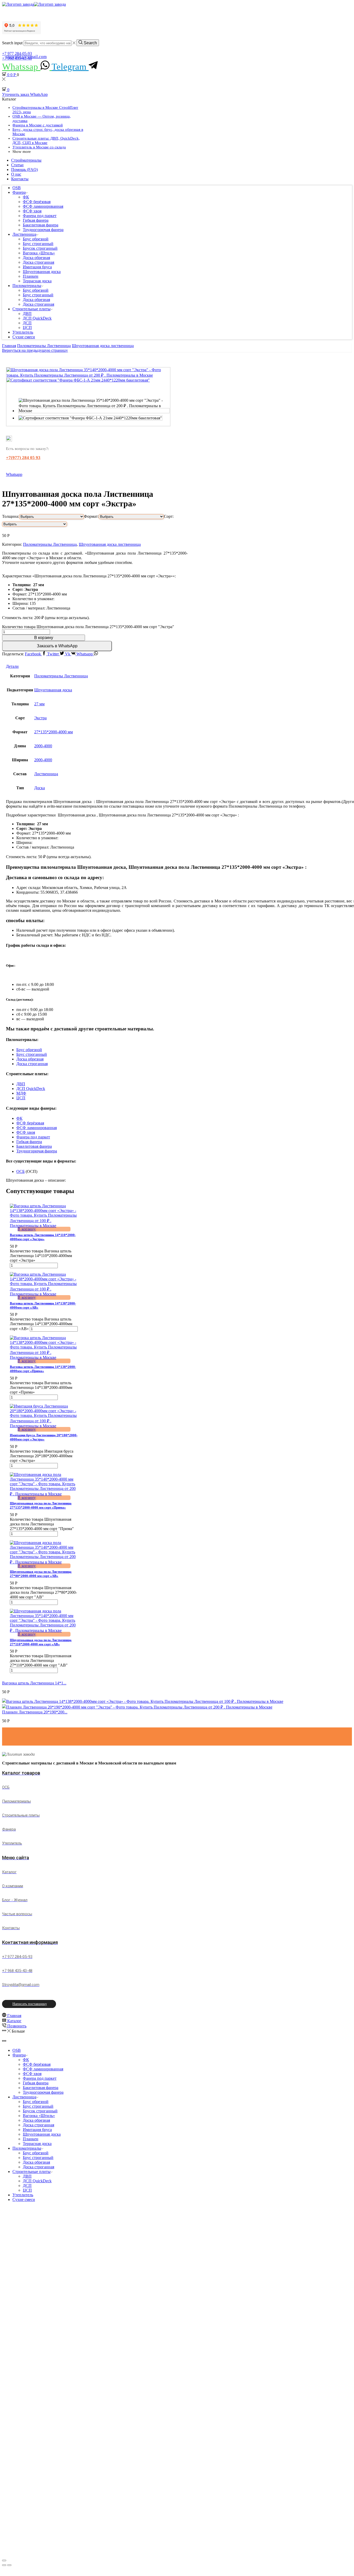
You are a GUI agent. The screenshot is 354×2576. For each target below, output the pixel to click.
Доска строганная (38, 262)
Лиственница (24, 234)
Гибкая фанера (36, 220)
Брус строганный (38, 244)
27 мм (39, 704)
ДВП (27, 314)
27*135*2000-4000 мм (54, 732)
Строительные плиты (31, 309)
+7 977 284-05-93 (17, 53)
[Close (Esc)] (4, 2560)
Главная (9, 346)
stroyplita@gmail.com (26, 57)
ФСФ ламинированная (43, 206)
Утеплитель (23, 332)
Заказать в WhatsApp (57, 646)
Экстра (40, 718)
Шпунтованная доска (42, 272)
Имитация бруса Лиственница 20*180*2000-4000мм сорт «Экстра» (44, 1437)
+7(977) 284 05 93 (23, 458)
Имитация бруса (37, 267)
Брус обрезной (36, 239)
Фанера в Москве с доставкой (38, 125)
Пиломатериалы (27, 286)
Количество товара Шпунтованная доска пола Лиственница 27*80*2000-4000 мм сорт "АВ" (43, 1592)
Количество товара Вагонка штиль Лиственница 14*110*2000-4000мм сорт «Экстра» (41, 1256)
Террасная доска (37, 281)
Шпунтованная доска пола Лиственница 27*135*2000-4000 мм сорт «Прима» (41, 1505)
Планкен (31, 276)
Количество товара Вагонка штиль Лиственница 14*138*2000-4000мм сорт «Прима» (41, 1387)
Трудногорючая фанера (43, 230)
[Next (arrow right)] (9, 2565)
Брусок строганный (40, 248)
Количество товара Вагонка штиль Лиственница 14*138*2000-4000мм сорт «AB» (41, 1324)
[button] (57, 646)
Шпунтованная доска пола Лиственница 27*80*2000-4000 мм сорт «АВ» (41, 1574)
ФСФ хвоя (32, 211)
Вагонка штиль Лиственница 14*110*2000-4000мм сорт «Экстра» (43, 1237)
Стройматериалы (26, 160)
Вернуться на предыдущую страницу (35, 350)
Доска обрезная (36, 258)
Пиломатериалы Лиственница (44, 346)
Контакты (20, 179)
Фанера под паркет (40, 216)
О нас (16, 174)
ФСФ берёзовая (37, 202)
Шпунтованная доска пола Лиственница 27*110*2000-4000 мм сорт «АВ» (41, 1642)
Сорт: (169, 516)
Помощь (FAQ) (24, 170)
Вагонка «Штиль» (39, 253)
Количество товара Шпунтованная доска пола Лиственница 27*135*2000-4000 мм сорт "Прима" (42, 1524)
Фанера (19, 192)
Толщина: (11, 516)
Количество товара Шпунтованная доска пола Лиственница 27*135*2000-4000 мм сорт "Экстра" (88, 627)
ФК (26, 197)
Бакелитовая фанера (41, 225)
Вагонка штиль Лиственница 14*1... (34, 1683)
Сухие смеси (24, 337)
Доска (40, 788)
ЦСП (27, 328)
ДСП (27, 323)
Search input (12, 43)
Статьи (17, 165)
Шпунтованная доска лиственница (103, 346)
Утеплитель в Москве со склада (39, 147)
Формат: (91, 516)
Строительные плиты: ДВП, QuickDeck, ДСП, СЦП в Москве (46, 141)
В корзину (44, 638)
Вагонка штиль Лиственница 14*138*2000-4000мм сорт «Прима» (43, 1369)
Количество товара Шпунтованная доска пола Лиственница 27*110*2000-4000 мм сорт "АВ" (41, 1660)
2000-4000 (43, 746)
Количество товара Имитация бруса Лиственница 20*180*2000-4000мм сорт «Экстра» (42, 1456)
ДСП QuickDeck (37, 318)
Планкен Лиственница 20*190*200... (35, 1712)
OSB (17, 188)
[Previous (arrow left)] (4, 2565)
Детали (12, 666)
